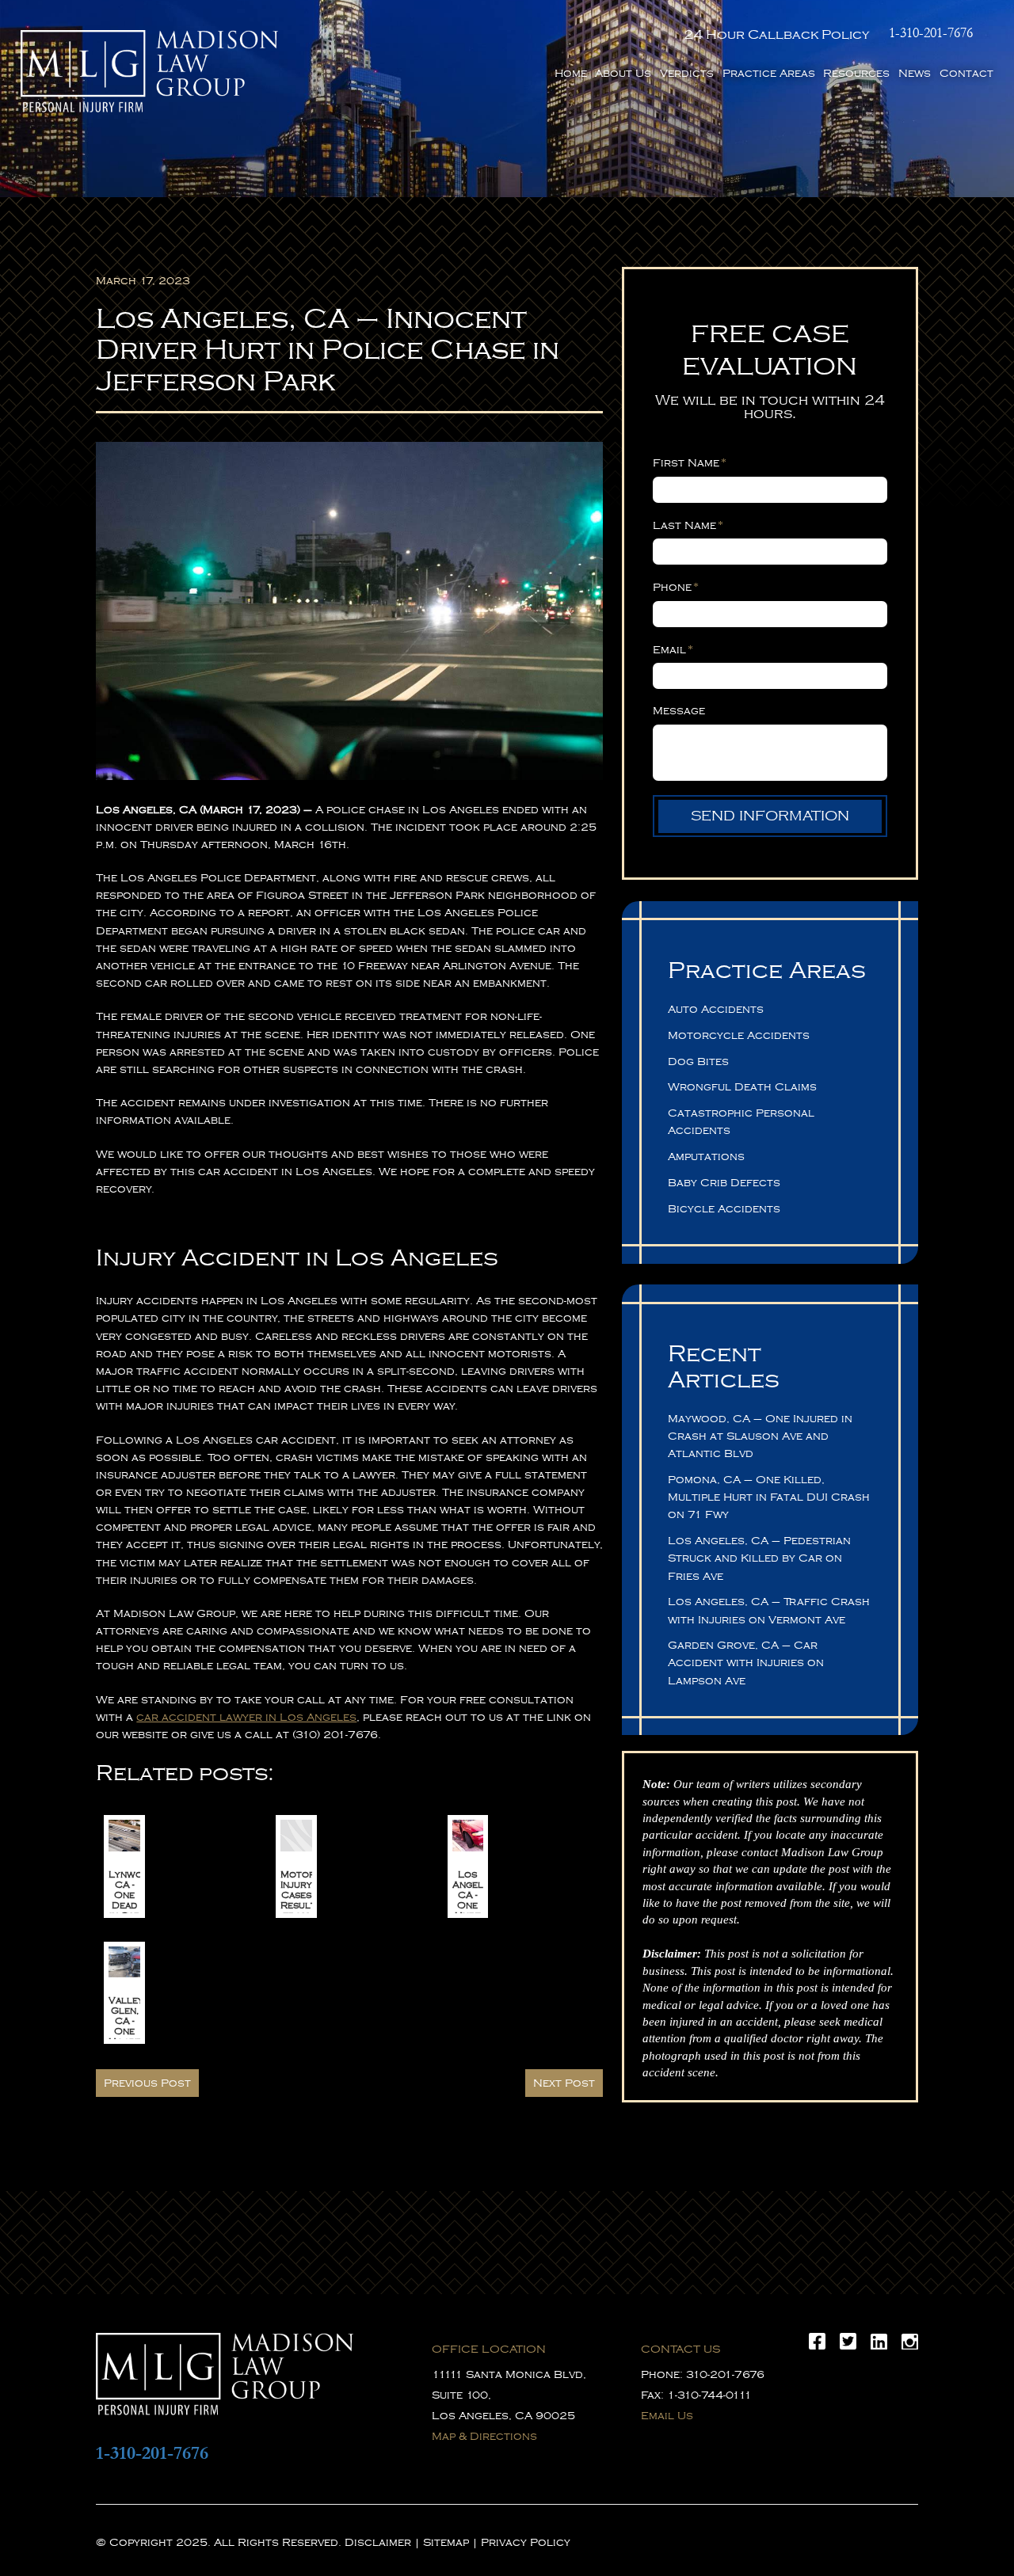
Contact (966, 73)
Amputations (706, 1157)
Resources (856, 73)
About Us (623, 73)
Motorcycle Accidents (739, 1035)
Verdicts (687, 73)
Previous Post (147, 2083)
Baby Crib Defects (724, 1183)
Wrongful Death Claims (742, 1087)
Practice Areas (769, 73)
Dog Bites (698, 1062)
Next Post (564, 2083)
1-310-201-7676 (931, 33)
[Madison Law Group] (149, 71)
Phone (676, 587)
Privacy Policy (526, 2542)
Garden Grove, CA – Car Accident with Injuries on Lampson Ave (746, 1663)
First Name (690, 462)
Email (673, 649)
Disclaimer (378, 2542)
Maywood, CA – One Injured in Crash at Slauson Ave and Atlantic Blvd (760, 1436)
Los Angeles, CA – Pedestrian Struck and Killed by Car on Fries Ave (759, 1558)
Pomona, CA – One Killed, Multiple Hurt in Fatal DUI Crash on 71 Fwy (769, 1497)
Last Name (688, 525)
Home (571, 73)
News (915, 73)
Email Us (667, 2416)
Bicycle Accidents (724, 1209)
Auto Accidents (716, 1009)
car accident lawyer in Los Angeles (246, 1717)
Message (679, 711)
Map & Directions (484, 2436)
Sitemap (446, 2542)
